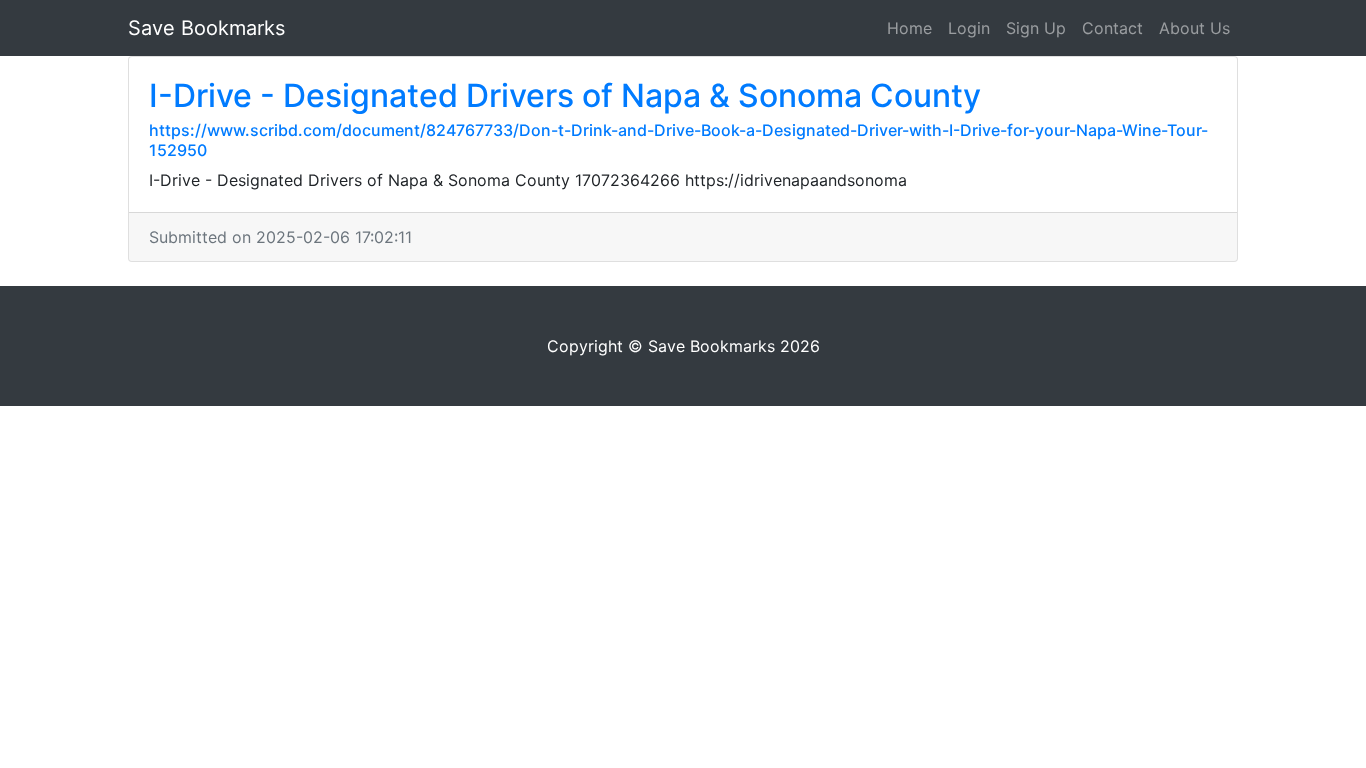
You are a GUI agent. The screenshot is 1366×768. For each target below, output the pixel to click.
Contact (1112, 28)
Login (969, 28)
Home (909, 28)
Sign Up (1036, 28)
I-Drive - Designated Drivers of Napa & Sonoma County (565, 95)
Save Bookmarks (206, 28)
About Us (1194, 28)
